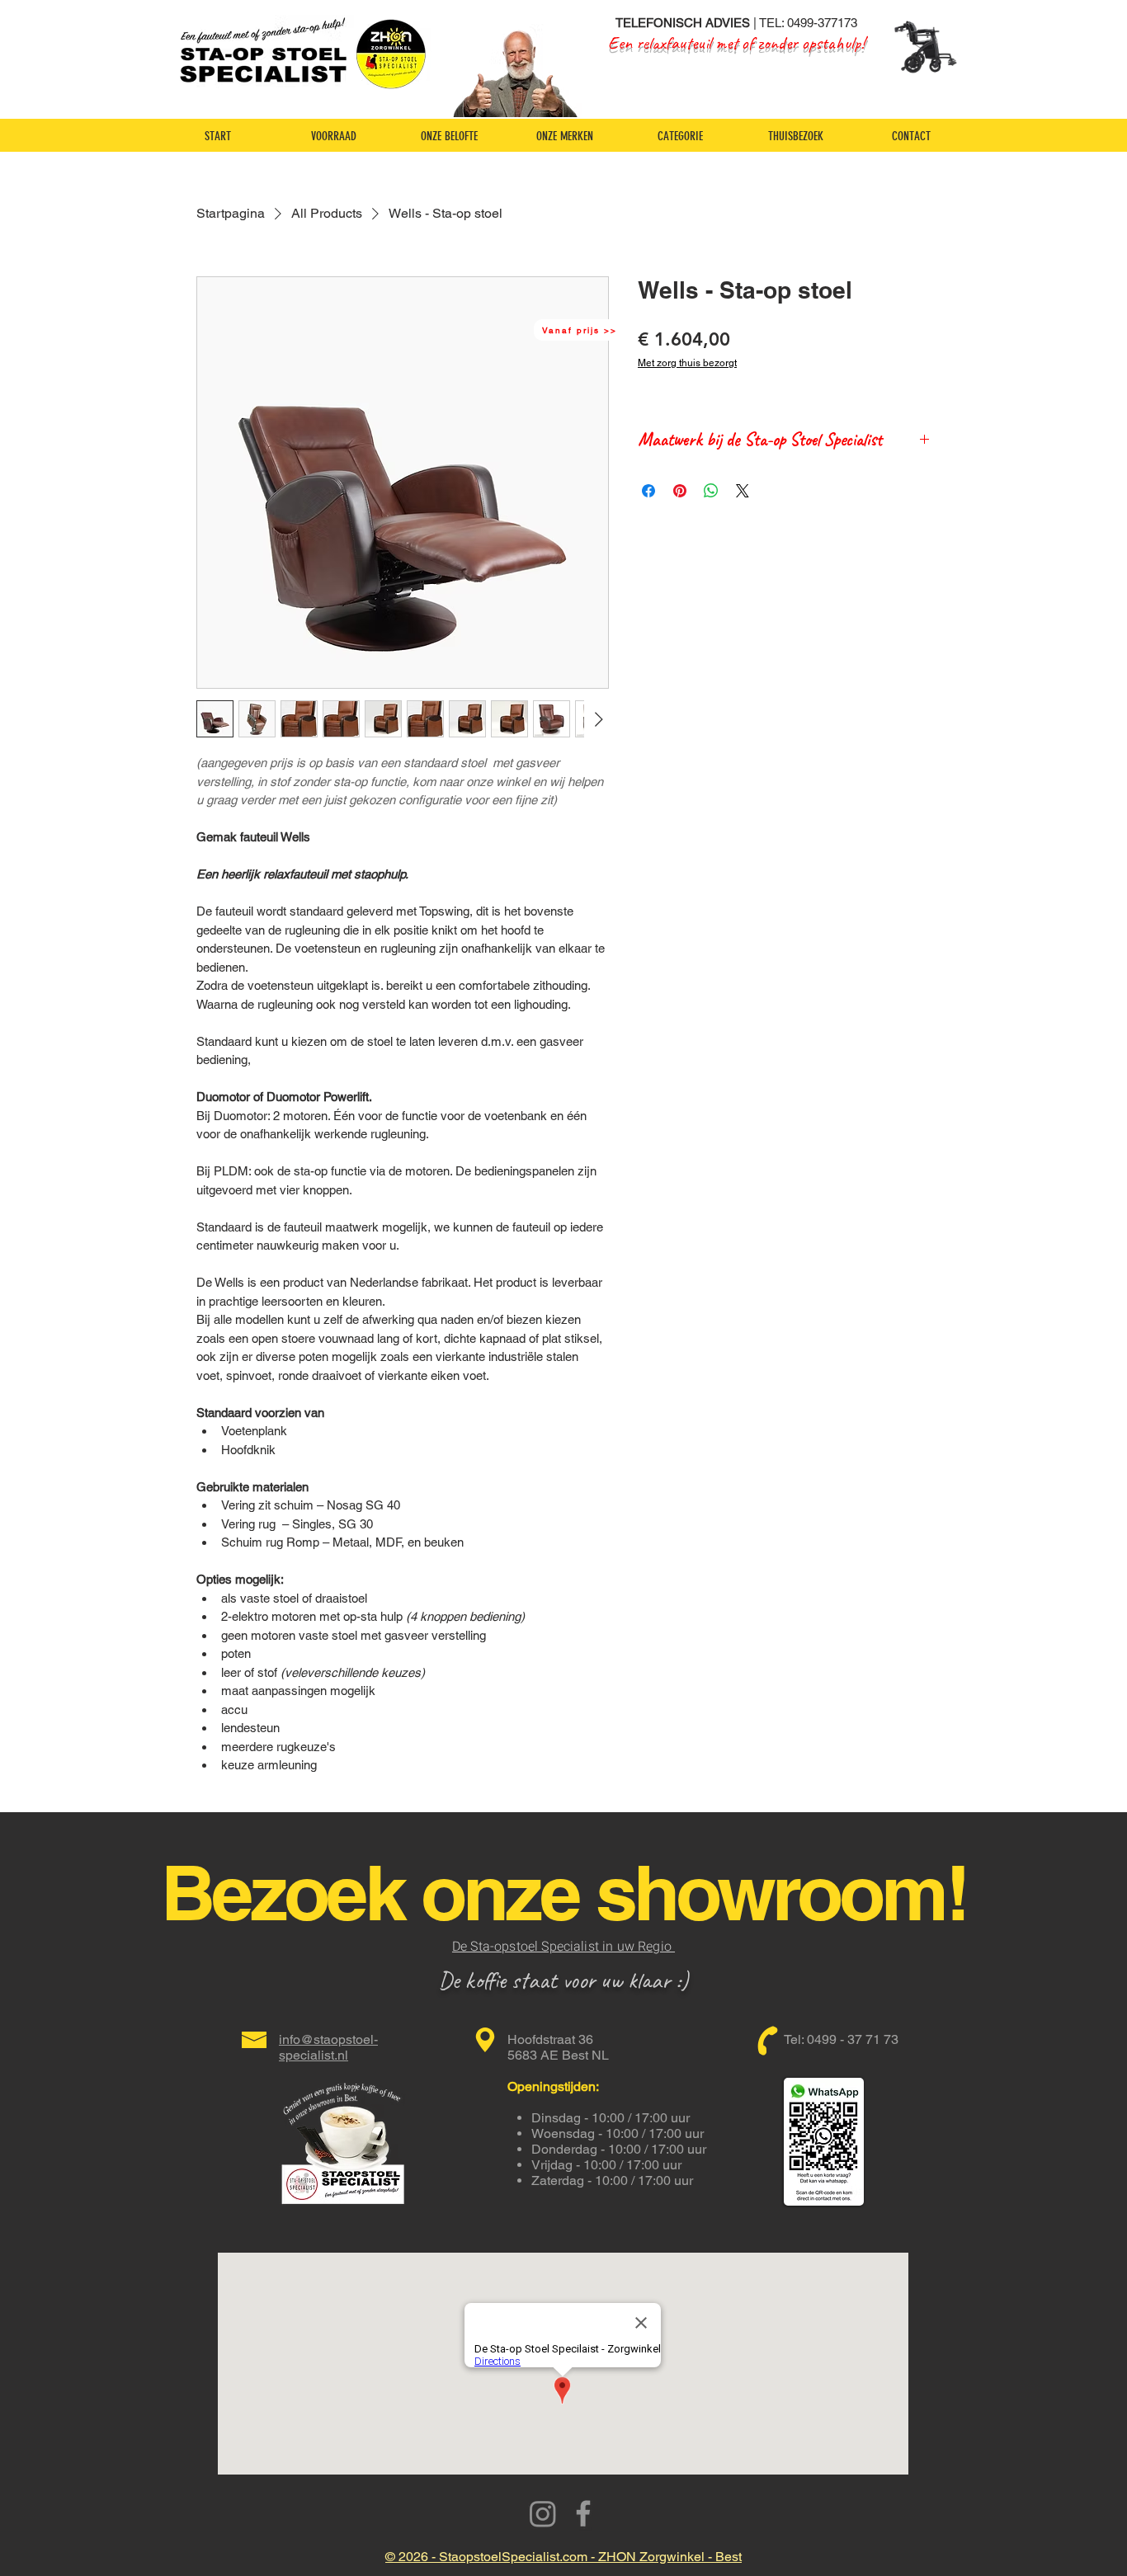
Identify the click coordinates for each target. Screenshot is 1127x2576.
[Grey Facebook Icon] (583, 2513)
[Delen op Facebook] (648, 491)
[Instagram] (543, 2513)
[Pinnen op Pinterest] (680, 491)
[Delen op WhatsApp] (711, 491)
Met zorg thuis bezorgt (687, 363)
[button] (581, 330)
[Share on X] (743, 491)
